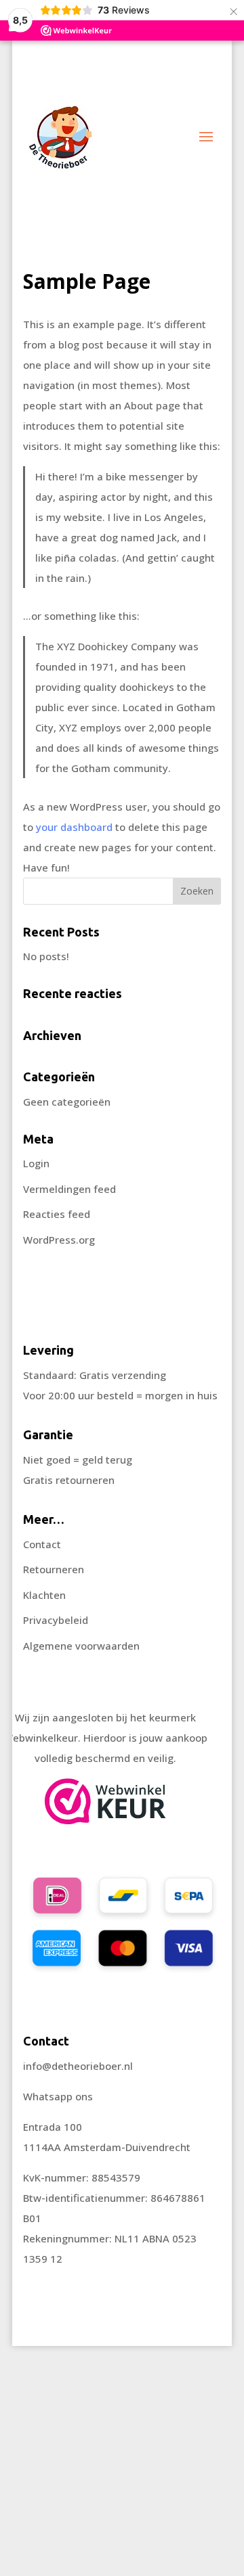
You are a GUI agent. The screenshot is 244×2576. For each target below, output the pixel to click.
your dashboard (74, 827)
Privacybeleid (56, 1620)
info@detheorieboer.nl (78, 2066)
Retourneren (54, 1569)
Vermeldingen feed (69, 1189)
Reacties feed (57, 1214)
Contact (42, 1544)
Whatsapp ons (58, 2096)
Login (36, 1163)
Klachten (44, 1595)
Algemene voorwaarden (81, 1646)
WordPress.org (59, 1240)
